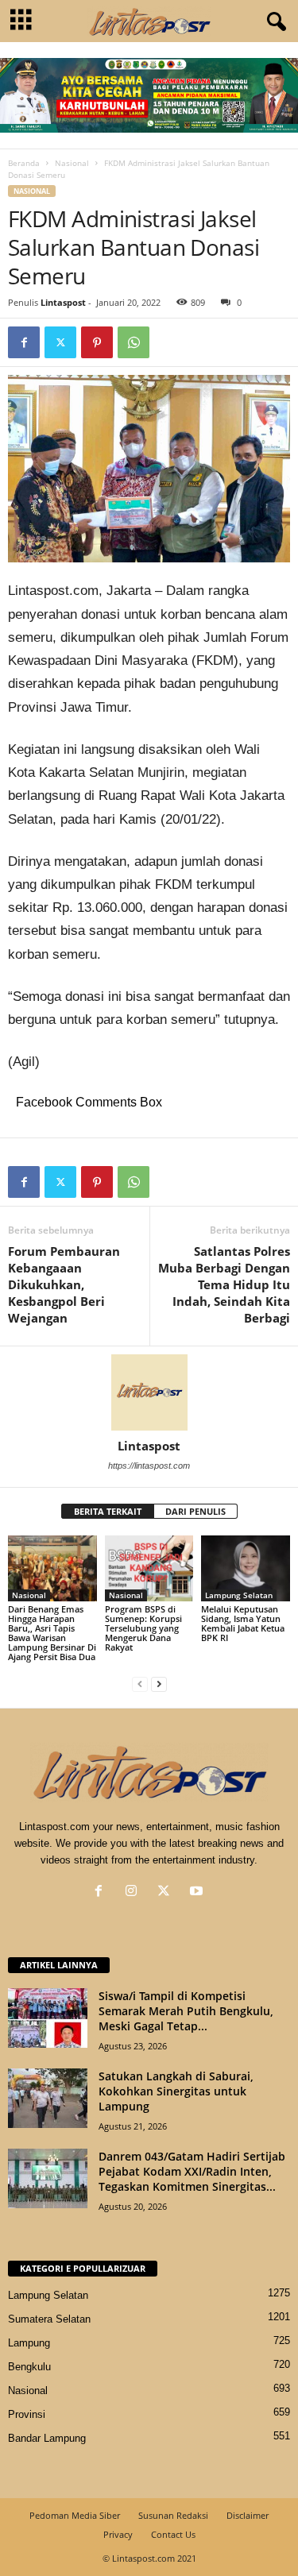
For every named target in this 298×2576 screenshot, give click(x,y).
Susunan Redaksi (173, 2515)
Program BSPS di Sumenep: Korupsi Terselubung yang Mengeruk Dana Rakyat (143, 1628)
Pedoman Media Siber (75, 2515)
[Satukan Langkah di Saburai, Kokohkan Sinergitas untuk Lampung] (48, 2098)
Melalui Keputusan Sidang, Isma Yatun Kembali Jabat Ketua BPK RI (243, 1623)
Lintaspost (63, 302)
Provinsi (27, 2414)
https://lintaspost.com (149, 1466)
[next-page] (159, 1684)
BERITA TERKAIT (108, 1511)
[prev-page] (140, 1684)
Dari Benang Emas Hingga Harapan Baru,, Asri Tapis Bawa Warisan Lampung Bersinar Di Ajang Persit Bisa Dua (52, 1633)
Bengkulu (29, 2367)
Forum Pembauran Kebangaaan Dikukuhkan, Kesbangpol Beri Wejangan (64, 1284)
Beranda (24, 163)
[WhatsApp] (134, 342)
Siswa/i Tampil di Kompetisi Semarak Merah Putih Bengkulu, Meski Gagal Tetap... (186, 2011)
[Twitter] (60, 342)
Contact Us (173, 2534)
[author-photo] (149, 1392)
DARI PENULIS (195, 1511)
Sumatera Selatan (49, 2319)
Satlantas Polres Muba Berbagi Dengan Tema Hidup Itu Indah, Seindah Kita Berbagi (224, 1284)
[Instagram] (135, 1892)
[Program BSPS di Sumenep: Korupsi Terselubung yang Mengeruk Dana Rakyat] (149, 1568)
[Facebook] (24, 342)
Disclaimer (248, 2515)
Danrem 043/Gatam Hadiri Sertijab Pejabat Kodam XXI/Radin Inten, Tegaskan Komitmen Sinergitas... (192, 2171)
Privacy (118, 2534)
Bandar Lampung (47, 2438)
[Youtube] (198, 1892)
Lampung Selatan (239, 1595)
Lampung (29, 2343)
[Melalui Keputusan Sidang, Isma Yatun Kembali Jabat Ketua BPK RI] (246, 1568)
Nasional (72, 163)
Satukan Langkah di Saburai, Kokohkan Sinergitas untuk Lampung (176, 2091)
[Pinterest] (97, 342)
